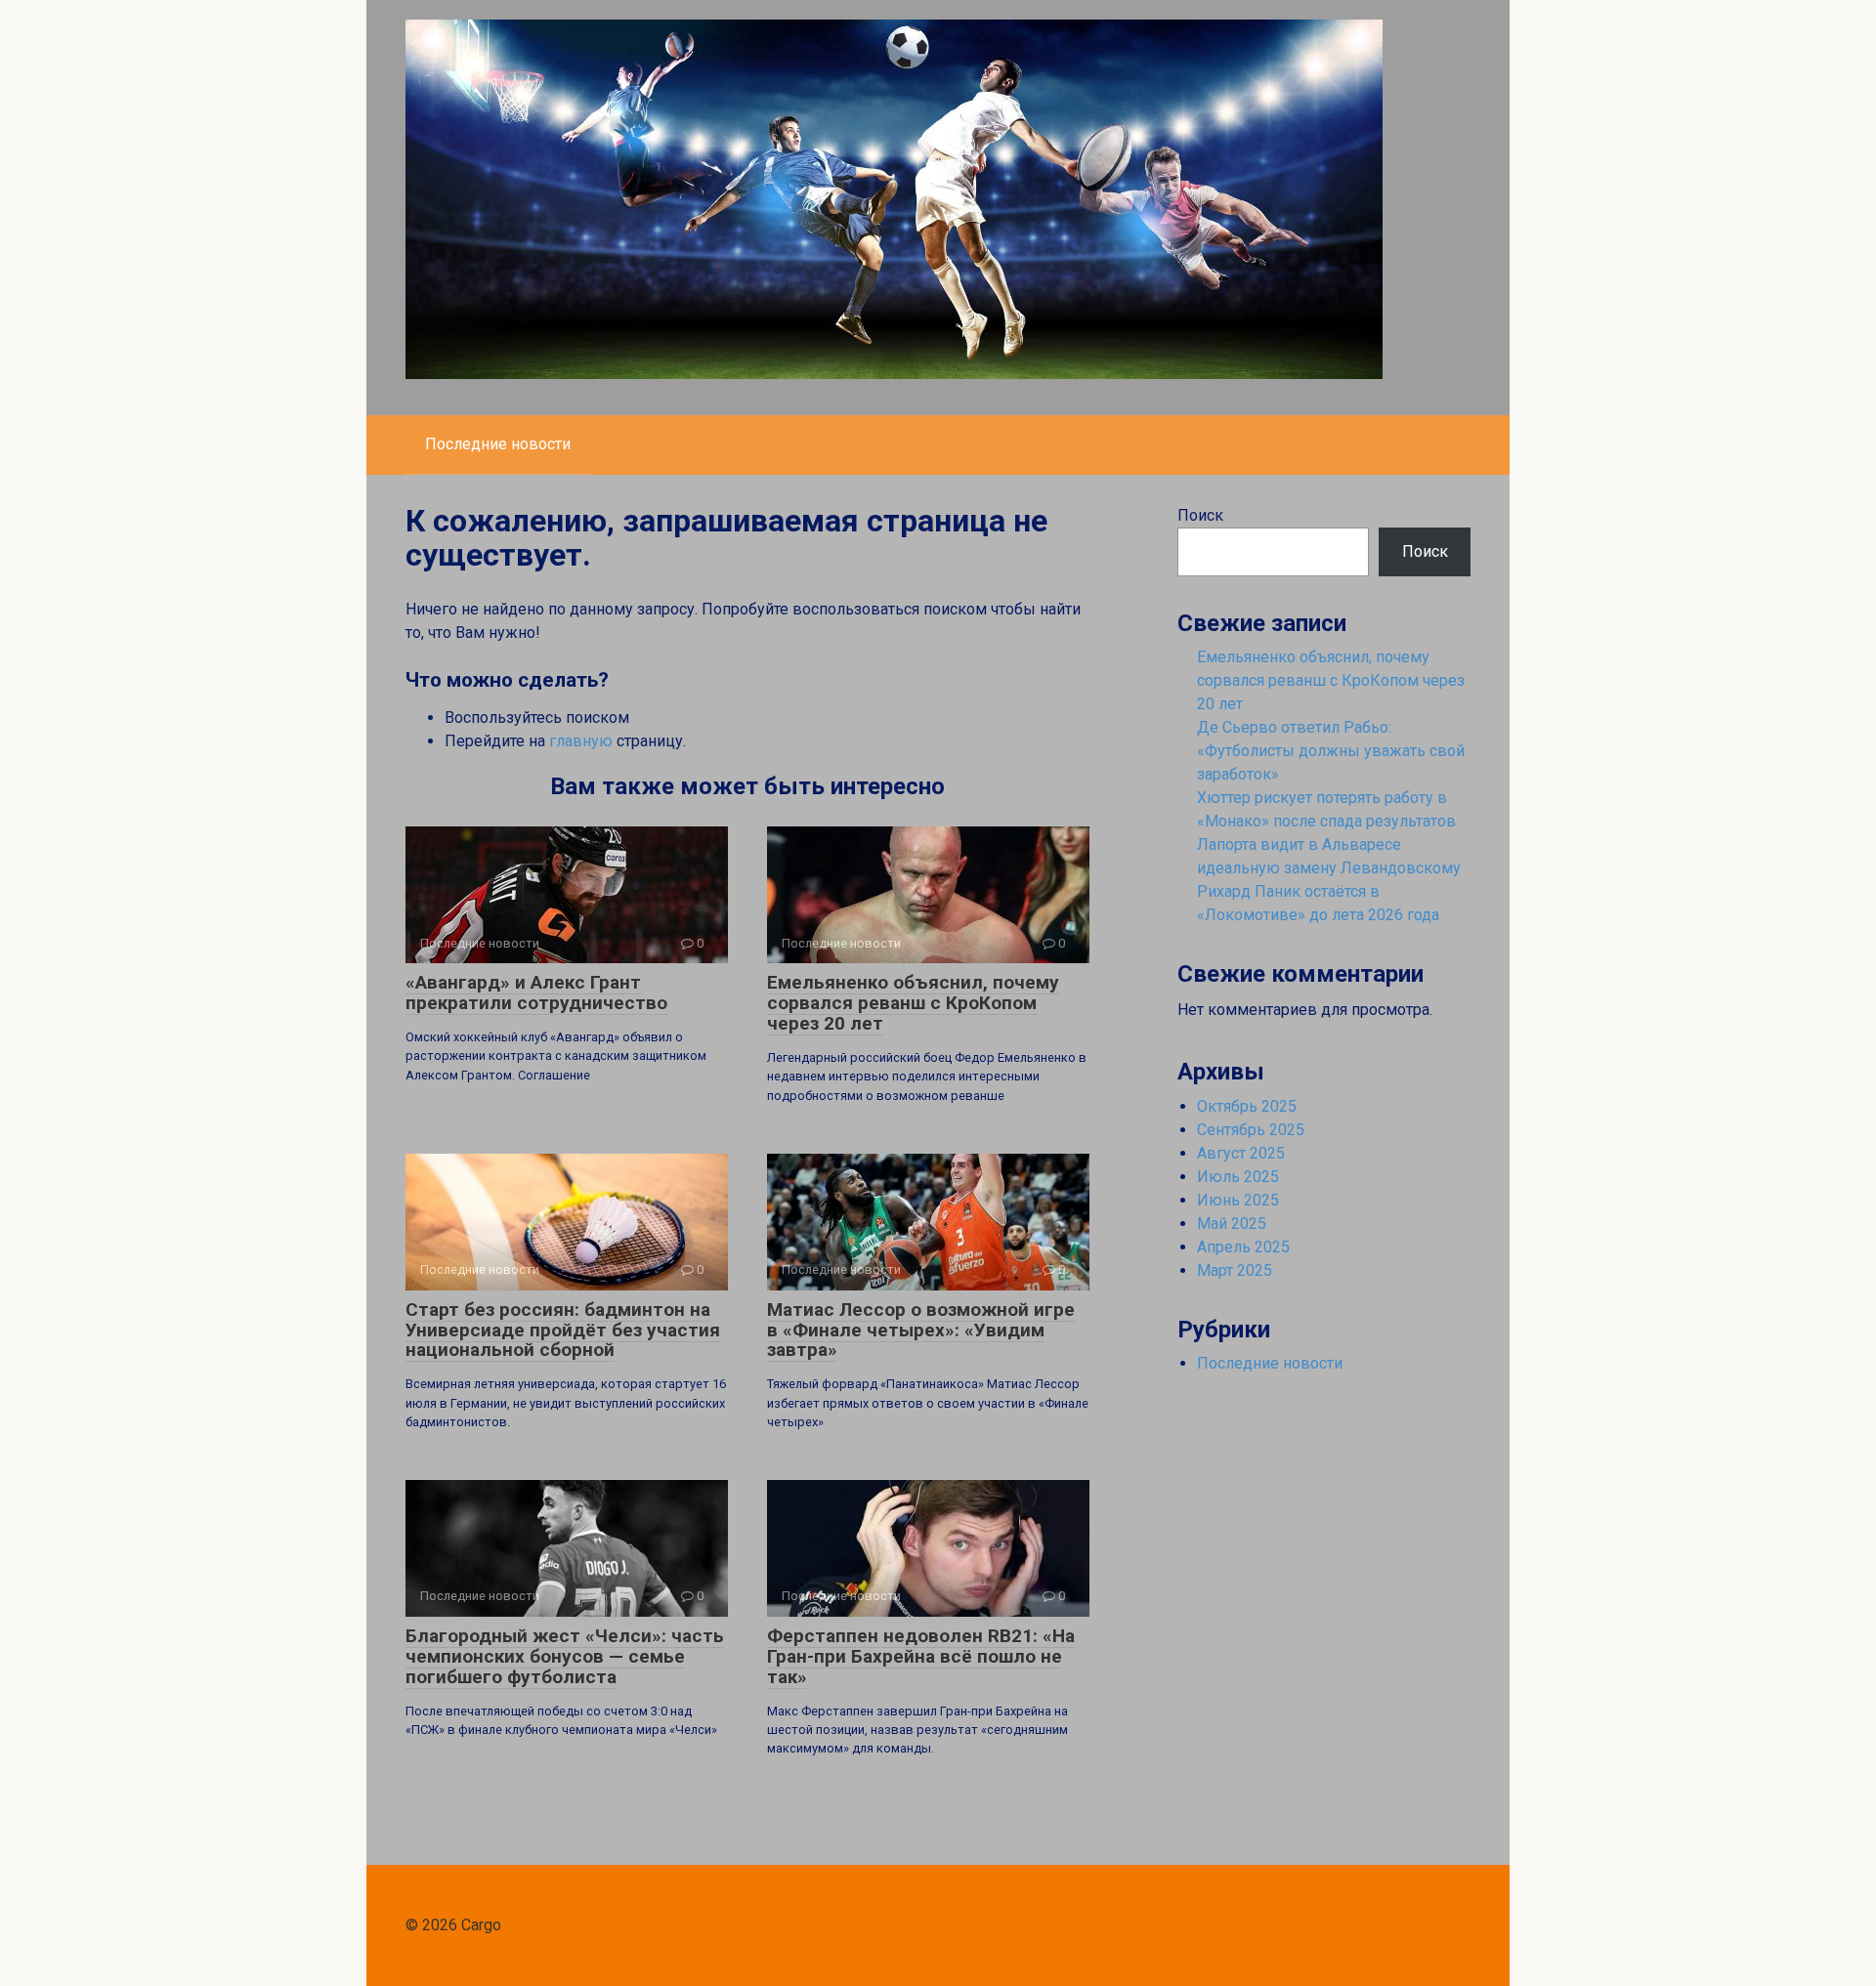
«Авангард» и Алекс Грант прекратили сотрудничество (536, 993)
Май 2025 (1232, 1224)
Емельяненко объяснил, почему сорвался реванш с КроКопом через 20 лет (913, 1003)
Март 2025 (1235, 1270)
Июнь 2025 (1238, 1200)
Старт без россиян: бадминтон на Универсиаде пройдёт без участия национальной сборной (563, 1330)
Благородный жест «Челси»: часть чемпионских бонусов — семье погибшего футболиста (565, 1656)
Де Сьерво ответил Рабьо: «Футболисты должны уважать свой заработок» (1331, 751)
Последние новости (498, 444)
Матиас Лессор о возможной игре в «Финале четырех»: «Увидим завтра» (921, 1330)
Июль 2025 (1238, 1177)
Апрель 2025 (1243, 1247)
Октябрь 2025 (1247, 1106)
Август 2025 (1241, 1153)
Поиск (1200, 515)
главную (581, 741)
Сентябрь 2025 (1251, 1130)
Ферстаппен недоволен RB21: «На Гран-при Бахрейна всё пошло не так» (921, 1656)
